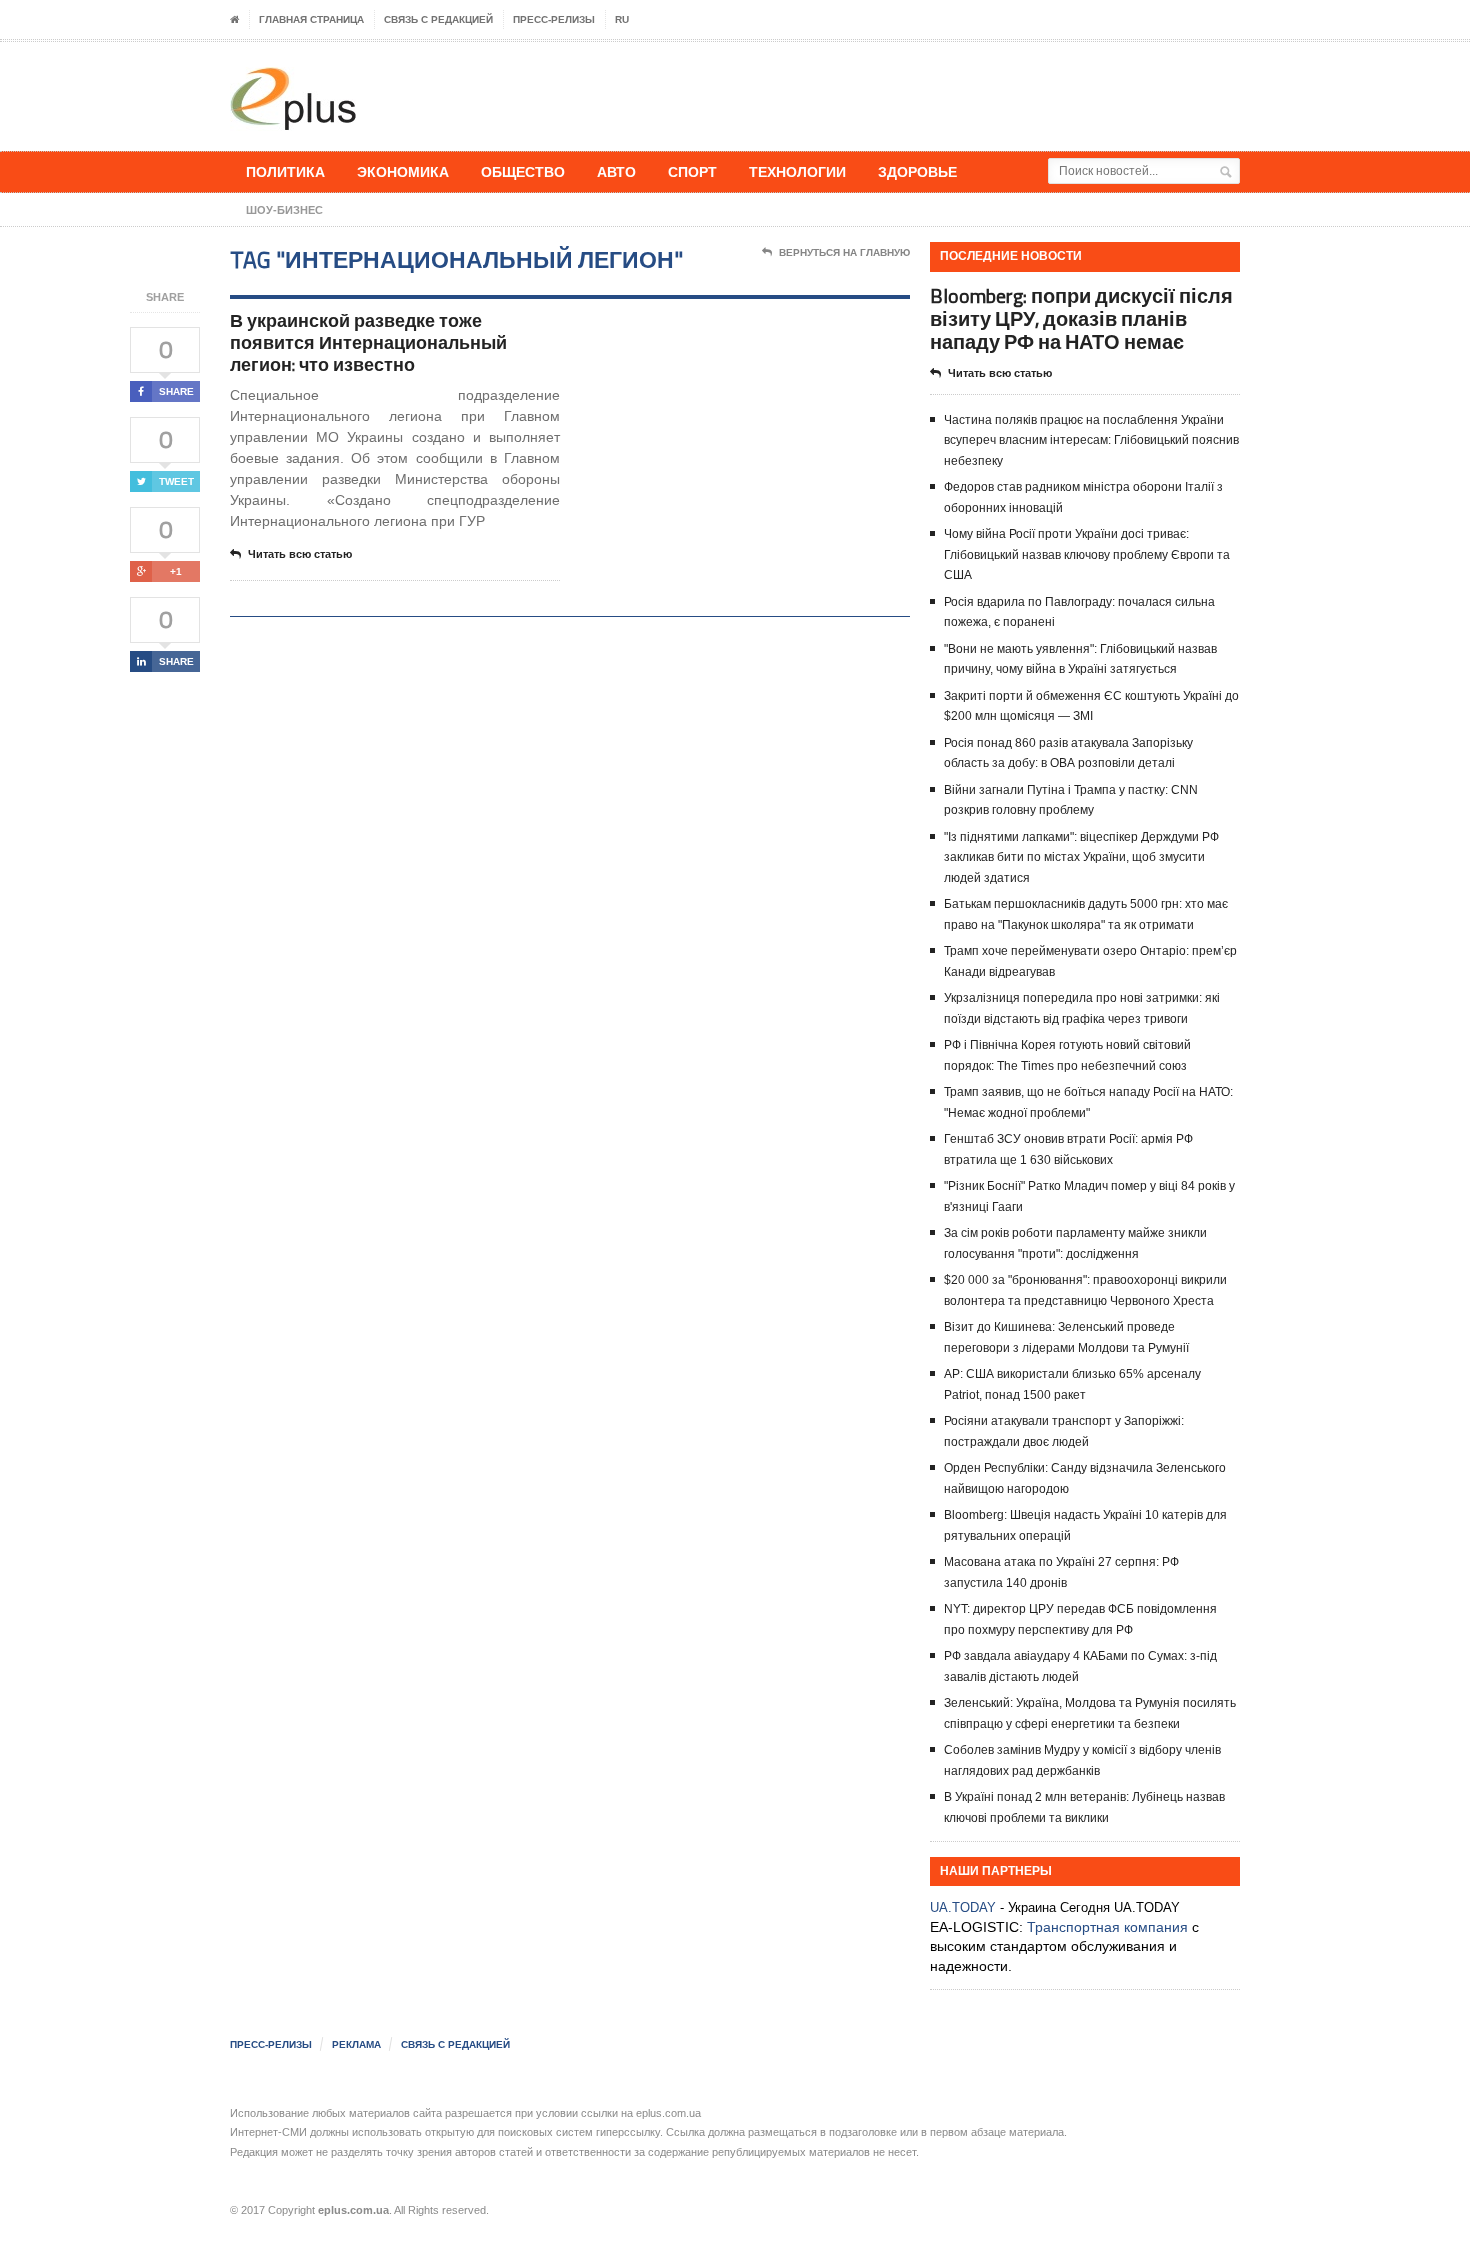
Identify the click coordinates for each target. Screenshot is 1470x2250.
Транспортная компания (1107, 1927)
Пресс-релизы (554, 19)
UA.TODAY (963, 1907)
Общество (523, 171)
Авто (616, 171)
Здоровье (917, 171)
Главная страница (311, 19)
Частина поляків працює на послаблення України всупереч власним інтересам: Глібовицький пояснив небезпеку (1091, 440)
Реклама (356, 2044)
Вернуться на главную (844, 252)
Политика (285, 171)
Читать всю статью (300, 554)
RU (622, 19)
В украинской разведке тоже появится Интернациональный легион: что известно (368, 342)
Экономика (403, 171)
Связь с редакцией (438, 19)
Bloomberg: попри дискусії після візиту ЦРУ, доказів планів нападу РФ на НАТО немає (1081, 318)
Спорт (692, 171)
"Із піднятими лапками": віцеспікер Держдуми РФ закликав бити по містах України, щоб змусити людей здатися (1081, 857)
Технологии (797, 171)
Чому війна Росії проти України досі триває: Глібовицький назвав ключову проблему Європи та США (1087, 554)
